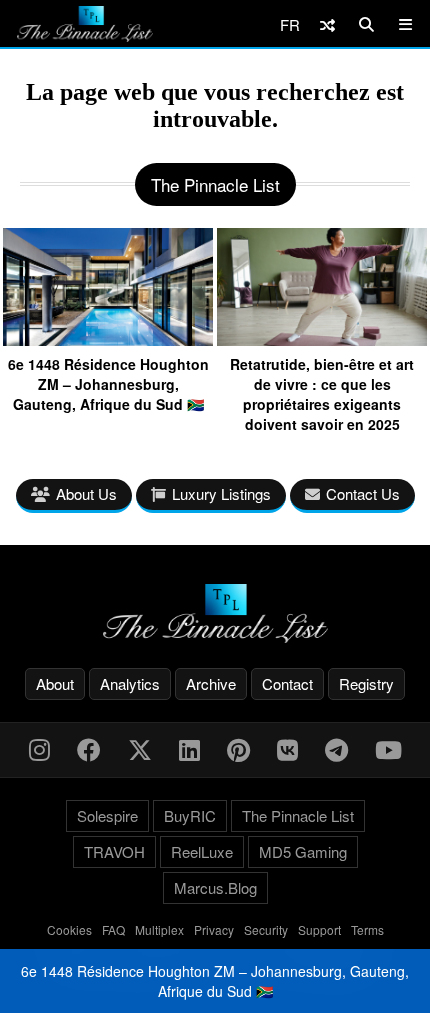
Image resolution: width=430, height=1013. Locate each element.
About (55, 683)
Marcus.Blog (215, 887)
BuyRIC (190, 815)
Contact (287, 683)
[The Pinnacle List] (215, 613)
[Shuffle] (327, 24)
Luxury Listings (221, 493)
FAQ (113, 929)
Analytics (130, 683)
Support (319, 929)
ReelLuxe (202, 851)
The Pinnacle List (298, 815)
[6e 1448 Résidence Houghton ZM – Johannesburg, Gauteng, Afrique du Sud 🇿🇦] (108, 338)
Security (266, 929)
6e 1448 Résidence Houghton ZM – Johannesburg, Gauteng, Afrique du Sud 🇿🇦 (215, 981)
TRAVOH (114, 851)
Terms (367, 929)
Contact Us (363, 493)
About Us (86, 493)
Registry (366, 683)
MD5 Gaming (303, 851)
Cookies (69, 929)
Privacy (214, 929)
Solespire (107, 815)
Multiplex (159, 929)
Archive (211, 683)
